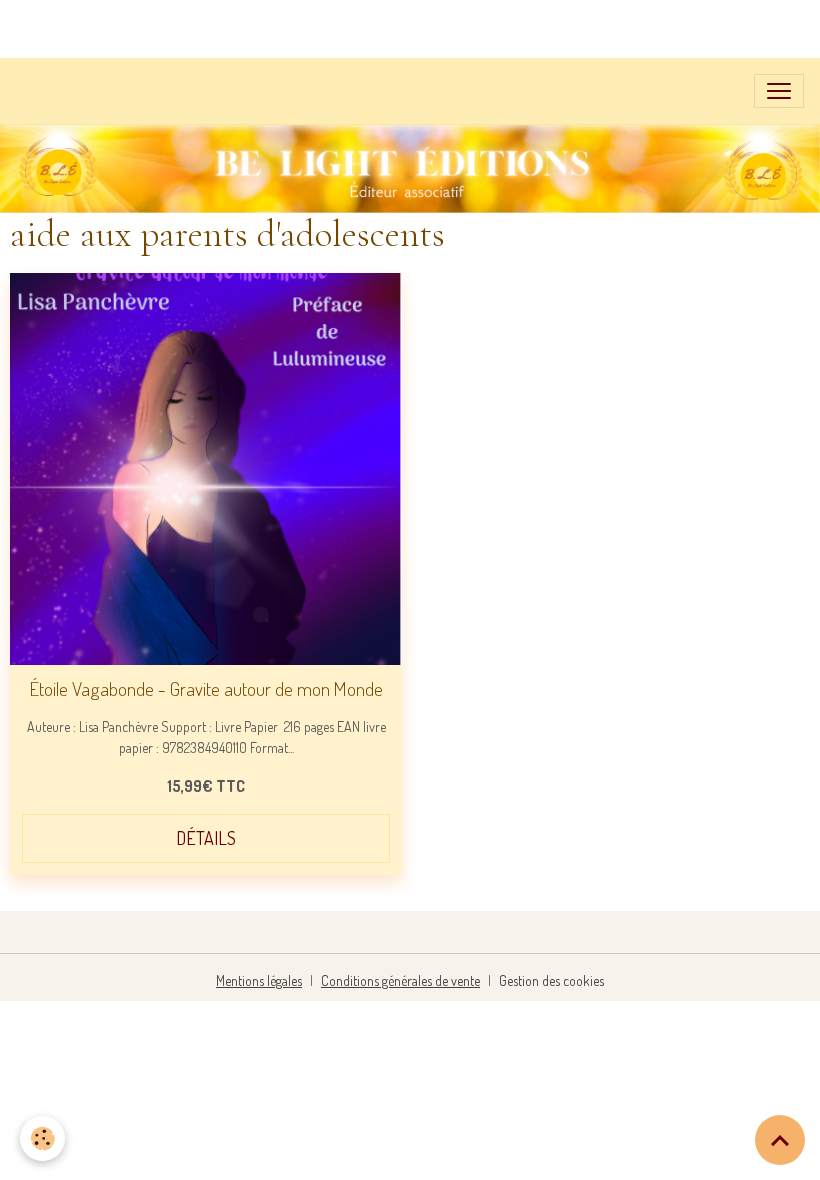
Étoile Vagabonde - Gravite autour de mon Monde (206, 688)
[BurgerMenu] (779, 91)
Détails (206, 838)
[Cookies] (42, 1138)
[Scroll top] (780, 1140)
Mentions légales (259, 980)
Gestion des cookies (551, 980)
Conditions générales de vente (400, 980)
